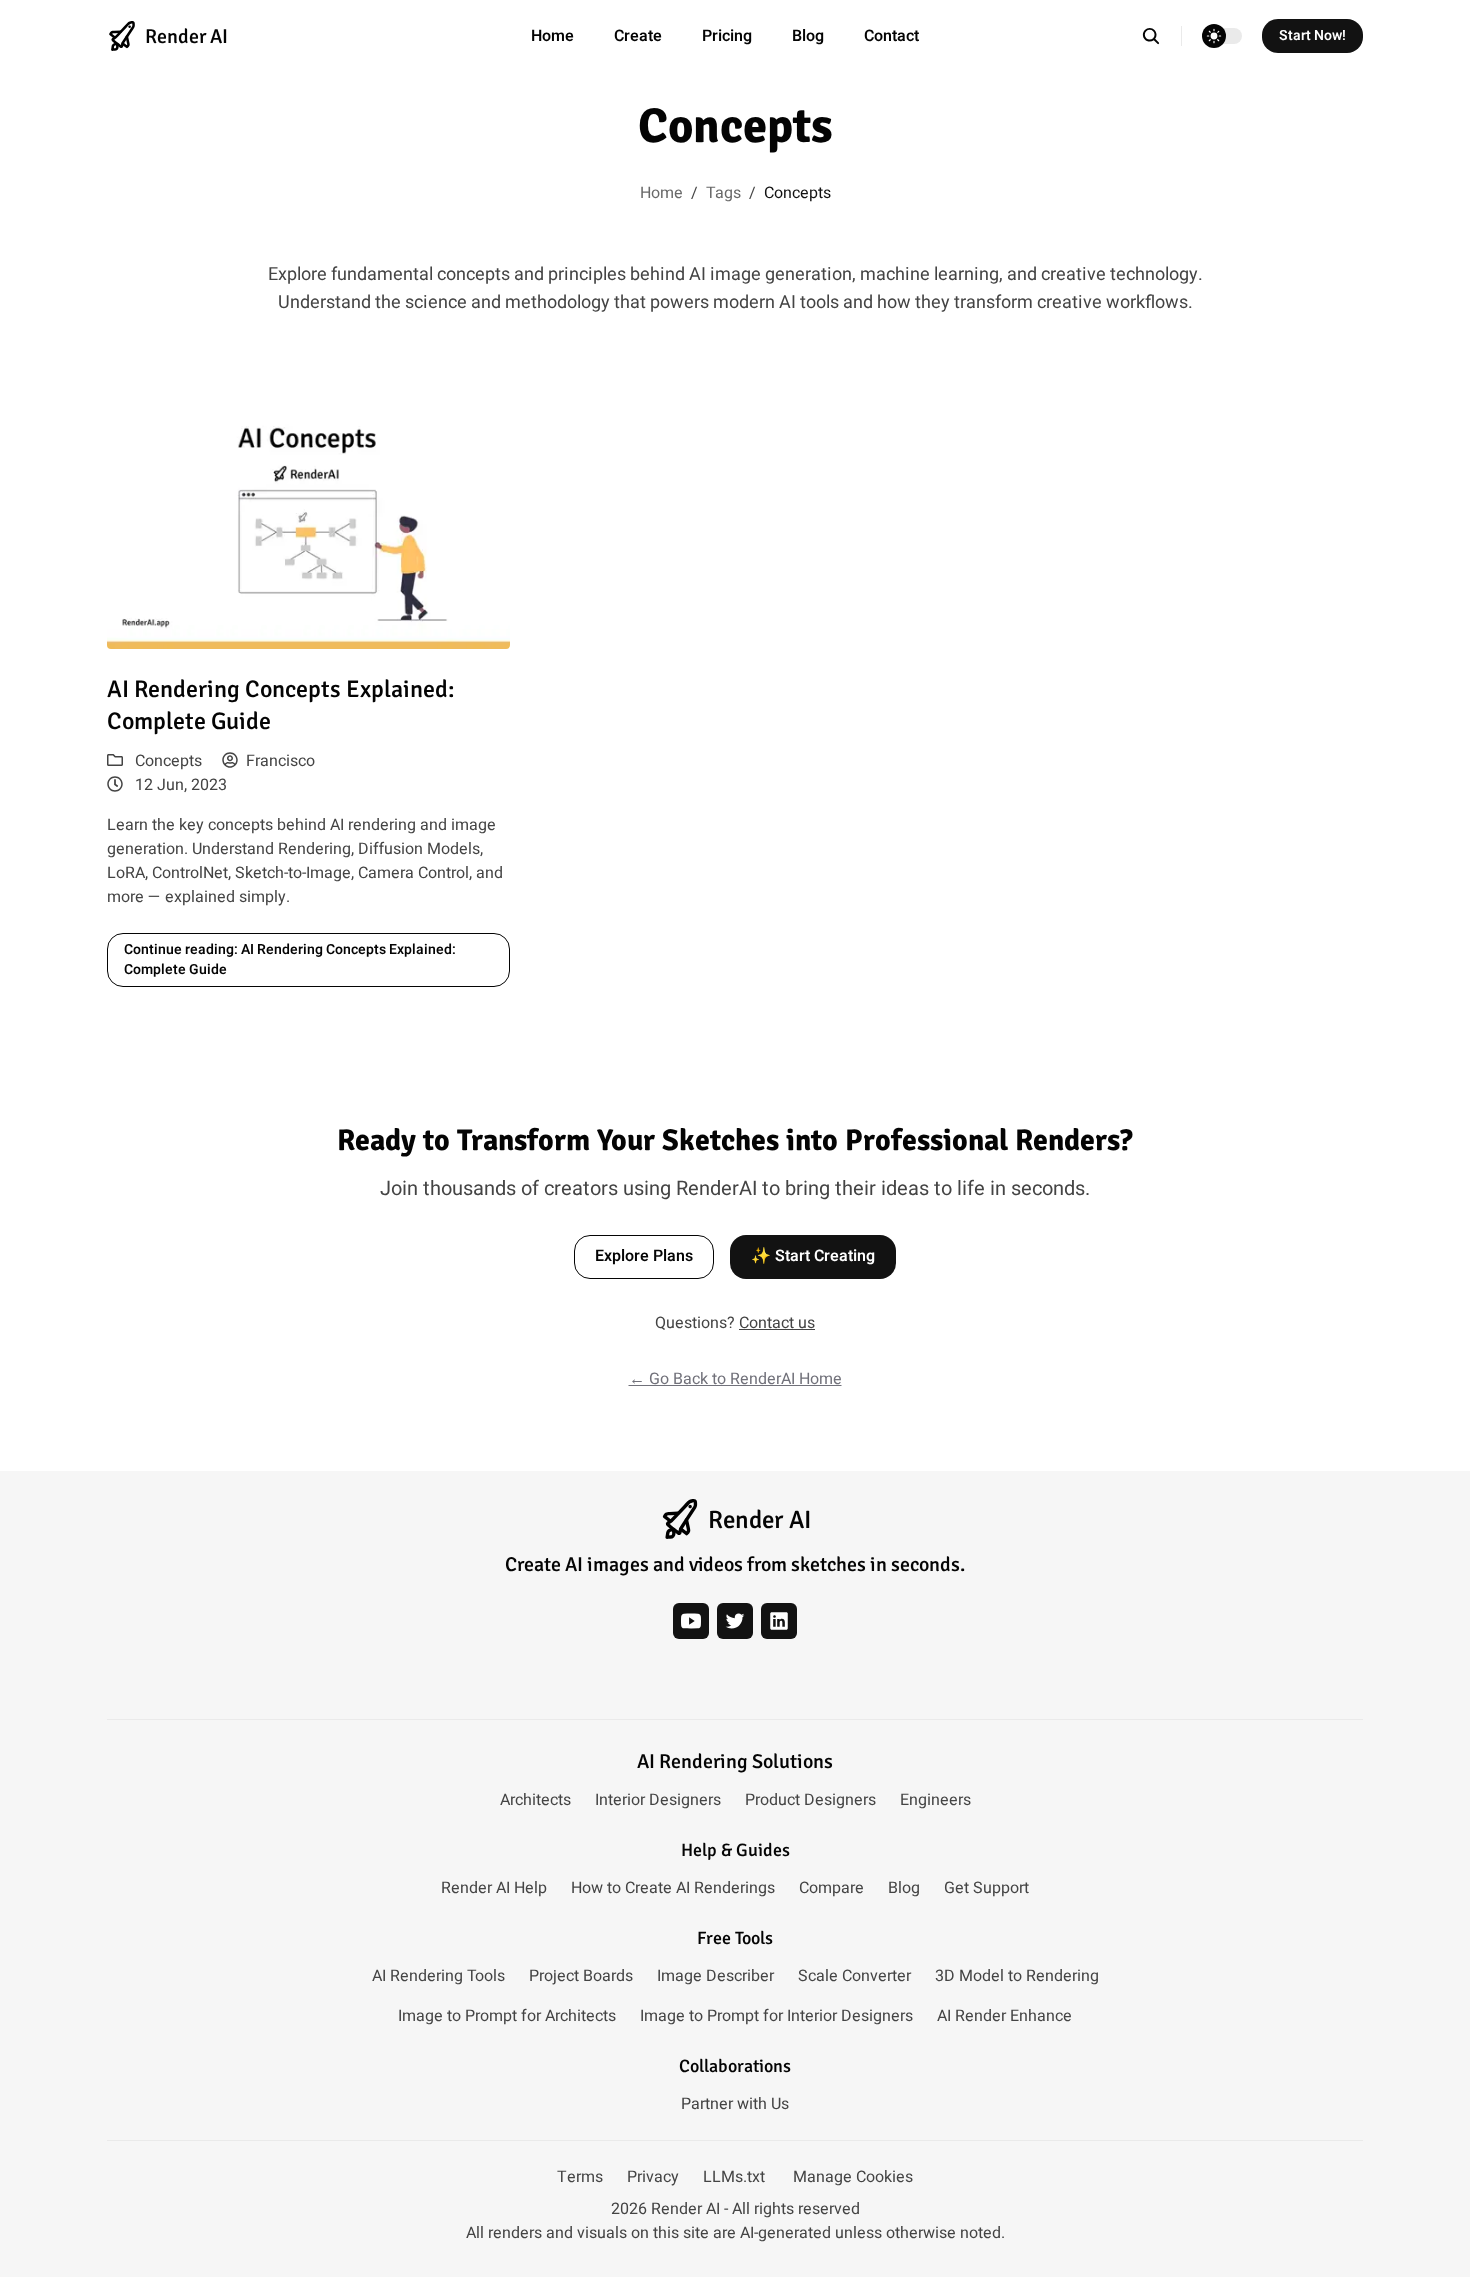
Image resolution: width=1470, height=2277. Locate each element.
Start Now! (1312, 35)
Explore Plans (644, 1256)
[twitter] (735, 1621)
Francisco (280, 761)
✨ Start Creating (813, 1256)
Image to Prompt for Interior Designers (776, 2016)
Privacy (653, 2177)
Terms (580, 2177)
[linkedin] (779, 1621)
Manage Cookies (853, 2177)
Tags (723, 193)
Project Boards (581, 1976)
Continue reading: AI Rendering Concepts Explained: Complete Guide (290, 959)
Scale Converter (854, 1976)
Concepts (168, 761)
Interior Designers (658, 1800)
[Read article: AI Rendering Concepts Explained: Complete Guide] (308, 523)
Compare (831, 1888)
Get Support (986, 1888)
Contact (891, 36)
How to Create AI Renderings (673, 1888)
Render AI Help (494, 1888)
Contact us (777, 1323)
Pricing (727, 36)
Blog (808, 36)
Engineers (935, 1800)
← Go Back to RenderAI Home (735, 1379)
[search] (1161, 36)
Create (638, 36)
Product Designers (810, 1800)
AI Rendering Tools (438, 1976)
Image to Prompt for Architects (507, 2016)
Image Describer (715, 1976)
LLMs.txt (734, 2177)
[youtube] (691, 1621)
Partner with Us (735, 2104)
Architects (535, 1800)
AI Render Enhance (1004, 2016)
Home (552, 36)
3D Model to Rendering (1017, 1976)
